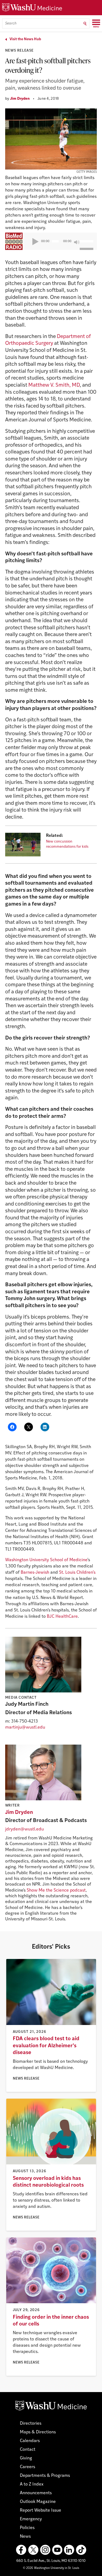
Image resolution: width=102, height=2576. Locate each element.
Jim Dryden (20, 99)
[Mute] (77, 242)
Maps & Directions (38, 2432)
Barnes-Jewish (35, 1573)
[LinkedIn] (69, 2550)
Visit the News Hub (25, 39)
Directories (31, 2424)
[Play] (35, 242)
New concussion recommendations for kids (67, 844)
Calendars (30, 2441)
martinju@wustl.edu (25, 1727)
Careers (27, 2467)
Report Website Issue (41, 2511)
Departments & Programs (45, 2476)
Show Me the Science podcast (56, 1890)
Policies (27, 2528)
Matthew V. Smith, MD (54, 385)
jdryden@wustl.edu (24, 1829)
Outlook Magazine (38, 2502)
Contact (28, 2450)
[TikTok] (81, 2550)
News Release (19, 51)
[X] (33, 2550)
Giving (26, 2458)
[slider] (86, 237)
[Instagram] (45, 2550)
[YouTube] (57, 2550)
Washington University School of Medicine (46, 1560)
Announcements (36, 2493)
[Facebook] (21, 2550)
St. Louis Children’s (77, 1573)
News (25, 2537)
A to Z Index (32, 2484)
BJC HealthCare (62, 1617)
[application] (59, 241)
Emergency (31, 2519)
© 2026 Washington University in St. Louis (51, 2568)
